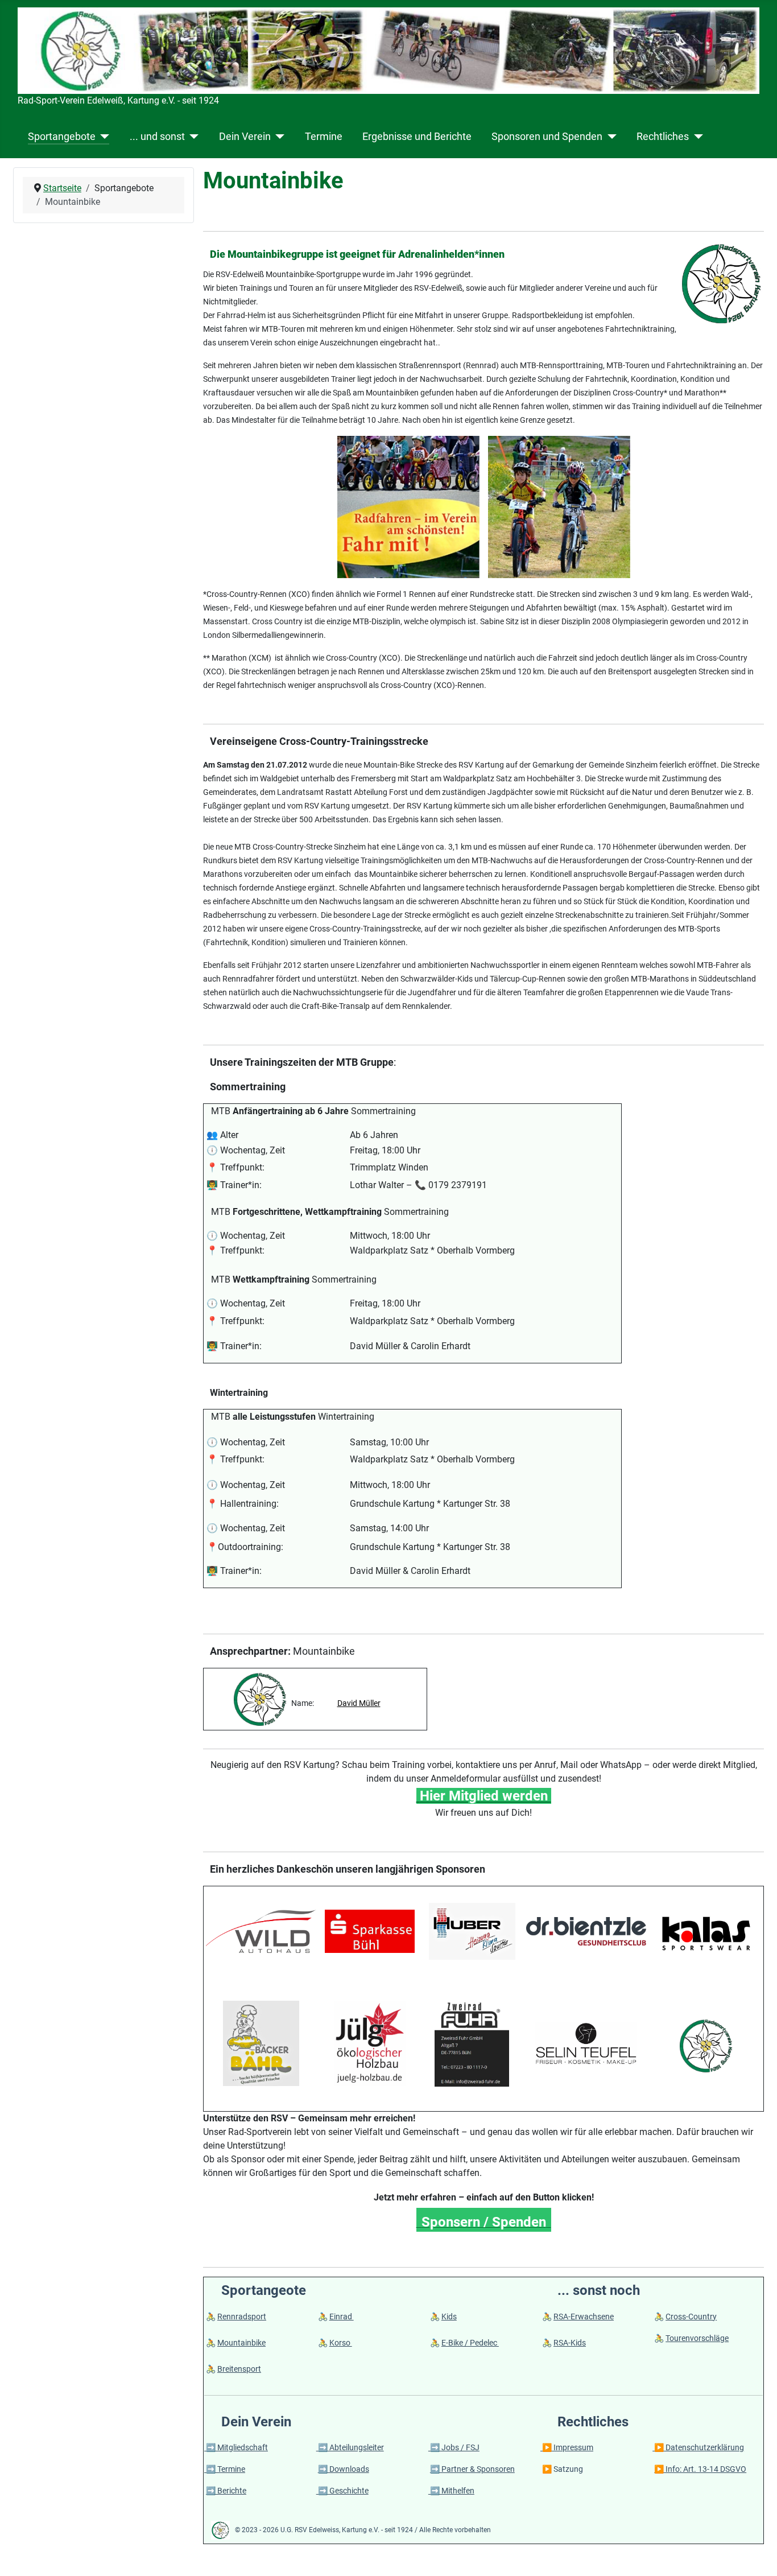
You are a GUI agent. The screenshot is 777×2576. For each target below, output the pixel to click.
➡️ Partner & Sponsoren (472, 2469)
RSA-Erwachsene (584, 2317)
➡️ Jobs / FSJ (454, 2447)
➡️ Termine (225, 2469)
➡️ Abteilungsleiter (350, 2447)
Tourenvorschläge (697, 2338)
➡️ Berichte (226, 2491)
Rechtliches (663, 137)
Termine (324, 137)
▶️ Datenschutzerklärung (698, 2447)
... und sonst (157, 137)
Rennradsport (242, 2317)
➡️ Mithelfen (451, 2491)
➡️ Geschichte (342, 2491)
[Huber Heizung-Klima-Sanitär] (472, 1930)
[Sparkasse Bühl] (370, 1930)
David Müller (359, 1703)
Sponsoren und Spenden (547, 137)
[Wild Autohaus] (261, 1930)
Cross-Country (691, 2317)
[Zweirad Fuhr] (472, 2043)
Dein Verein (245, 137)
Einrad (342, 2317)
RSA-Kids (570, 2343)
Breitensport (239, 2369)
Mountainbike (241, 2343)
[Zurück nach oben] (757, 2555)
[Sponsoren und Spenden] (609, 137)
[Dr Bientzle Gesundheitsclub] (586, 1930)
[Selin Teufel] (586, 2043)
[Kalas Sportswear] (706, 1933)
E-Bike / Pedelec (470, 2343)
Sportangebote (62, 137)
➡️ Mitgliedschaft (236, 2447)
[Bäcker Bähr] (261, 2043)
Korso (341, 2343)
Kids (449, 2317)
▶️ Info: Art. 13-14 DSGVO (700, 2469)
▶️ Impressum (567, 2447)
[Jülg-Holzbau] (370, 2043)
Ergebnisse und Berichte (417, 137)
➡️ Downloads (344, 2469)
